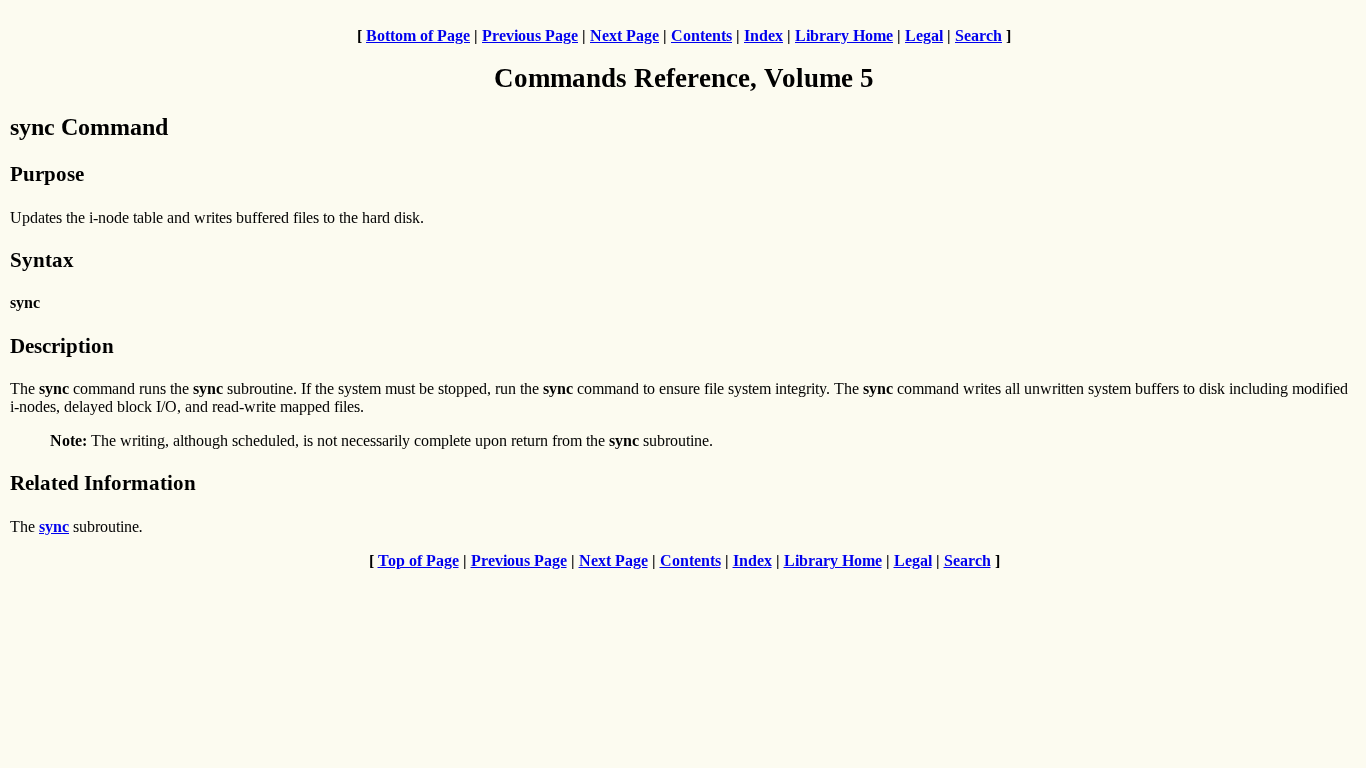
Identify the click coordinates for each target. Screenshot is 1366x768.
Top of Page (418, 560)
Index (763, 35)
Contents (701, 35)
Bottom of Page (418, 35)
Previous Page (530, 35)
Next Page (624, 35)
